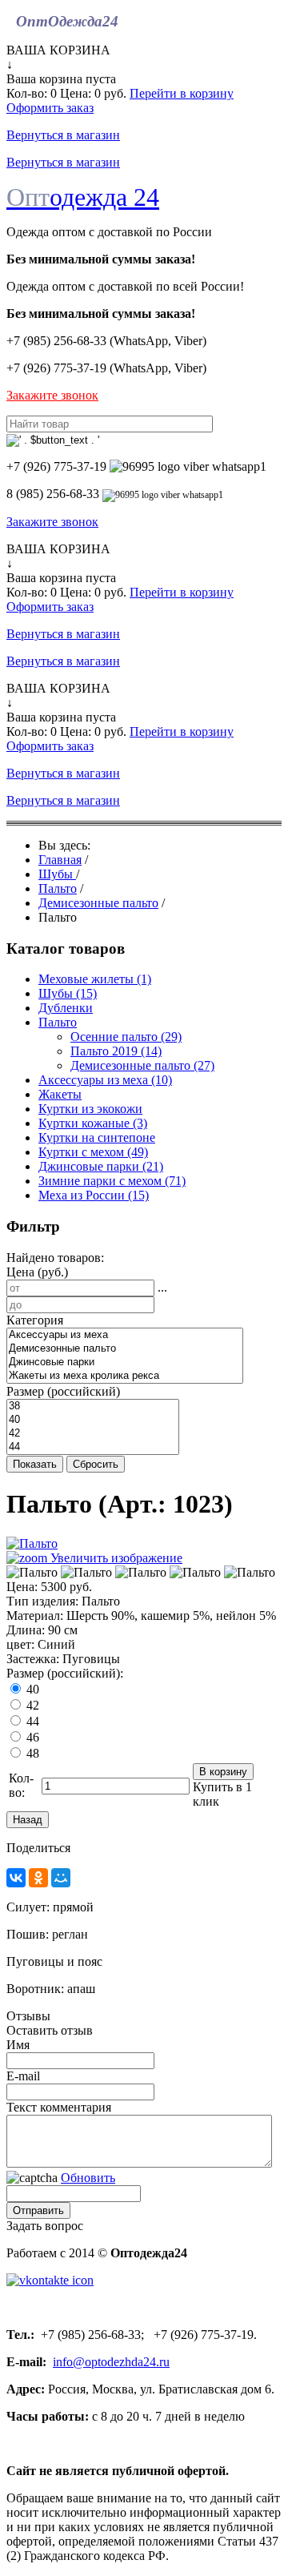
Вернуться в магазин (63, 135)
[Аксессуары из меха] (125, 1335)
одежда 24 (83, 197)
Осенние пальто (126, 1037)
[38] (93, 1407)
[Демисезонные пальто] (125, 1349)
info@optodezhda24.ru (111, 2362)
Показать (35, 1464)
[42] (93, 1434)
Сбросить (96, 1464)
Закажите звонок (52, 395)
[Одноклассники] (38, 1878)
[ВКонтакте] (16, 1878)
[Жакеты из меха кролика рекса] (125, 1376)
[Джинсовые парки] (125, 1362)
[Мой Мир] (61, 1878)
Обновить (88, 2178)
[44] (93, 1447)
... (162, 1287)
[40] (93, 1420)
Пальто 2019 (116, 1051)
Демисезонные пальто (142, 1065)
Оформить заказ (50, 108)
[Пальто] (32, 1573)
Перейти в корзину (182, 93)
